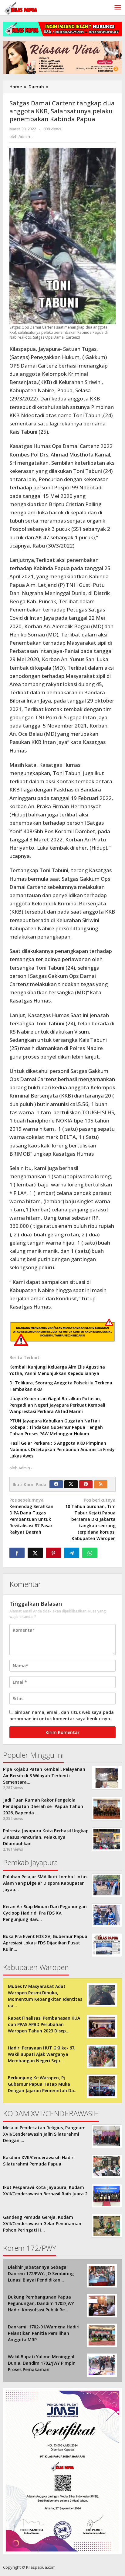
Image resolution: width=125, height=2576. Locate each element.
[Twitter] (71, 1484)
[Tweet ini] (35, 1553)
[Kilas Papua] (21, 8)
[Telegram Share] (72, 1553)
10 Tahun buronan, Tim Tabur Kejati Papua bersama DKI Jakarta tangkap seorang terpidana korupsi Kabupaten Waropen (90, 1519)
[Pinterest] (86, 1484)
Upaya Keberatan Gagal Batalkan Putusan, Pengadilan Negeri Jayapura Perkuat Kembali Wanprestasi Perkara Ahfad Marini (57, 1405)
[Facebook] (56, 1484)
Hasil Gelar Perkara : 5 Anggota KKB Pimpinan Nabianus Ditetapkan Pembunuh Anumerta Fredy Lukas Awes (62, 1449)
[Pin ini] (53, 1553)
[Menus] (118, 8)
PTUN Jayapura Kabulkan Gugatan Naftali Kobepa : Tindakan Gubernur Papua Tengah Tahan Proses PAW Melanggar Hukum (56, 1427)
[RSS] (101, 1484)
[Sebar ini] (17, 1553)
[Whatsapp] (90, 1553)
